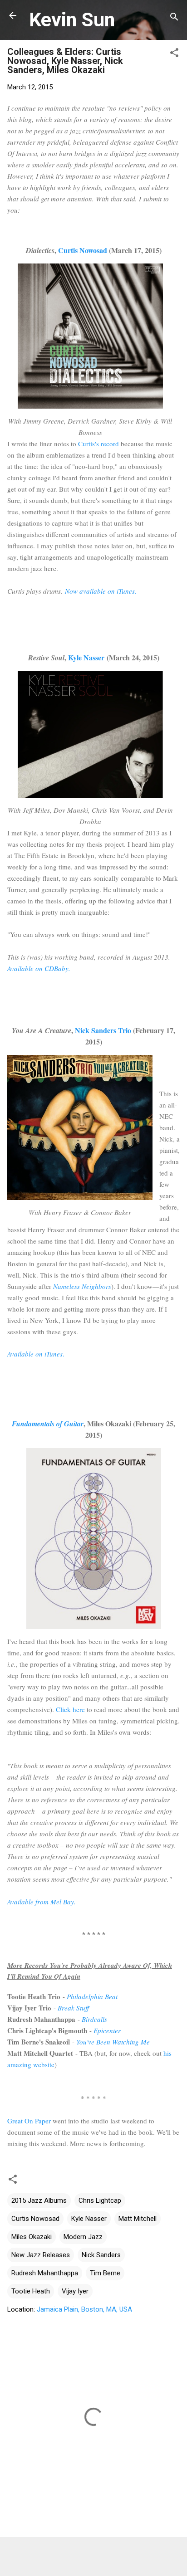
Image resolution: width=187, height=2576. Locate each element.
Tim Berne (105, 2273)
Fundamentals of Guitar (48, 1424)
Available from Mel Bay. (42, 1902)
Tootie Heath (31, 2291)
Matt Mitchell (138, 2219)
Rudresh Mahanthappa (45, 2273)
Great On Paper (29, 2121)
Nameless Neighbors (82, 1286)
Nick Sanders (101, 2255)
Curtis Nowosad (83, 250)
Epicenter (107, 2030)
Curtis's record (98, 444)
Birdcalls (94, 2019)
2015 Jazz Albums (39, 2200)
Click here (70, 1709)
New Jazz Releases (41, 2255)
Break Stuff (73, 2008)
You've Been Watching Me (113, 2042)
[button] (174, 54)
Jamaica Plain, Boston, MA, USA (84, 2309)
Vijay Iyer (75, 2291)
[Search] (174, 18)
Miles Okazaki (32, 2237)
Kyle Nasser (86, 657)
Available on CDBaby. (39, 968)
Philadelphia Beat (92, 1996)
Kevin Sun (72, 20)
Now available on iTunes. (101, 591)
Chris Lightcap (100, 2200)
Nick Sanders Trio (103, 1030)
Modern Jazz (83, 2237)
